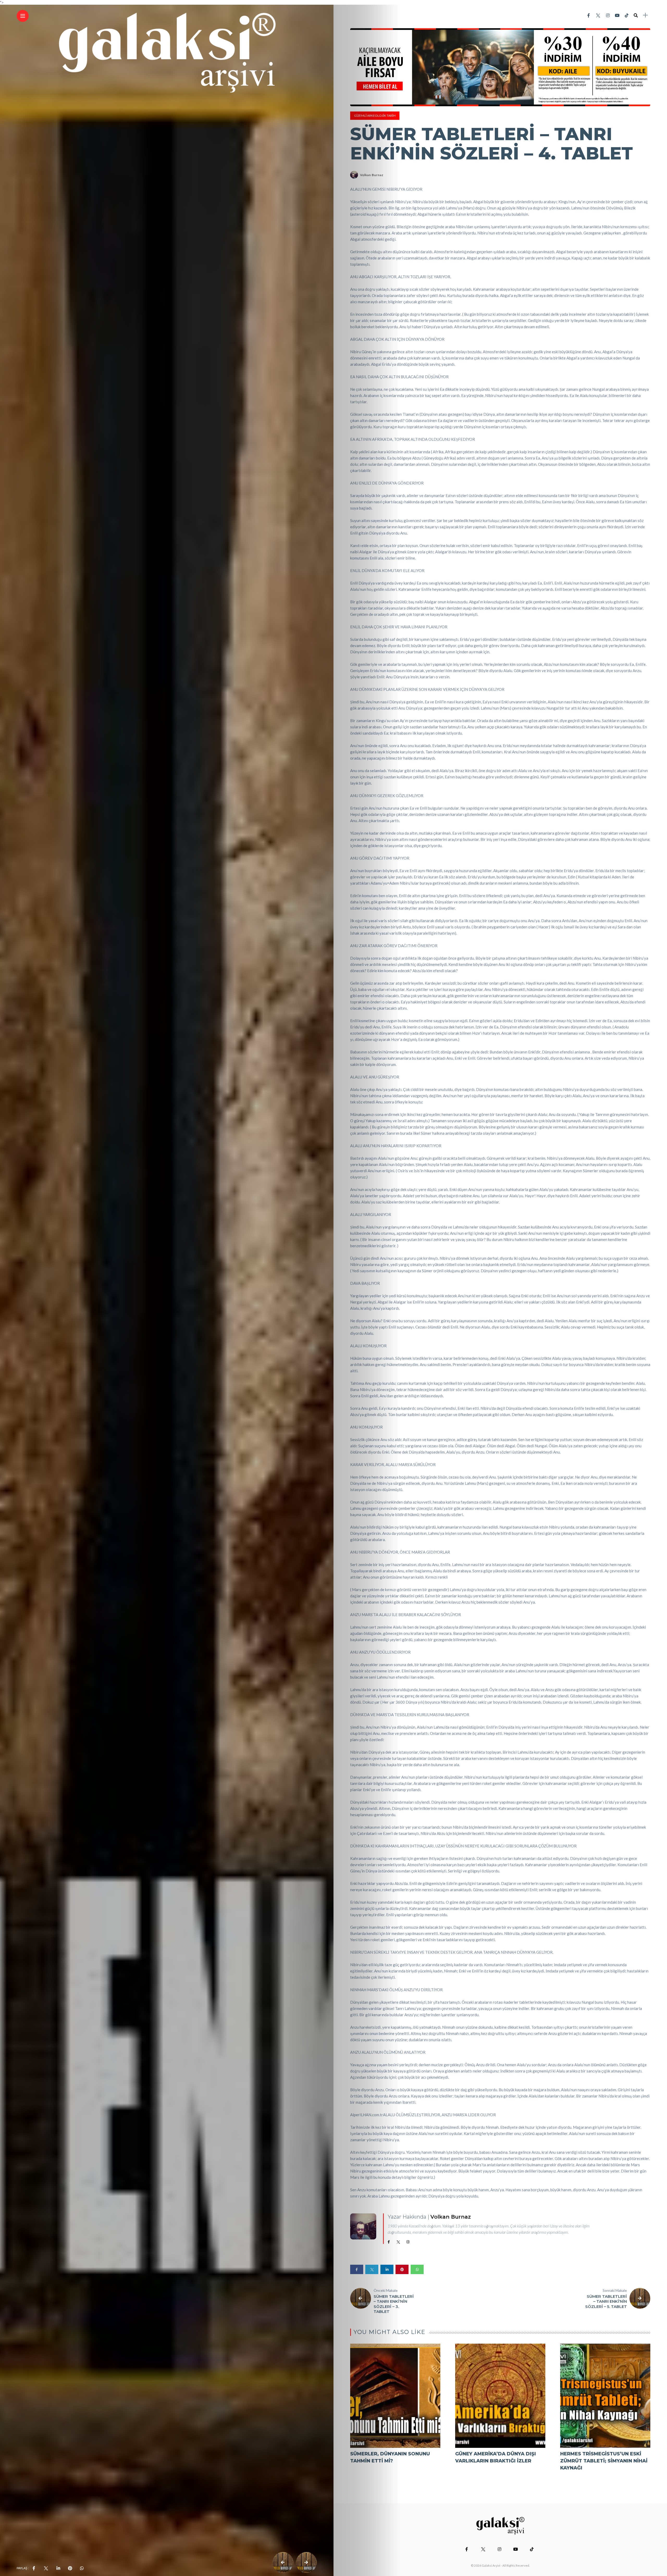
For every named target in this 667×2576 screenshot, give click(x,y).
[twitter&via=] (46, 2568)
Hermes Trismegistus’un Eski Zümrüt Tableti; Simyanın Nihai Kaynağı (604, 2461)
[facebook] (34, 2568)
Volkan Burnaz (372, 175)
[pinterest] (70, 2568)
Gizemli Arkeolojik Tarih (375, 116)
